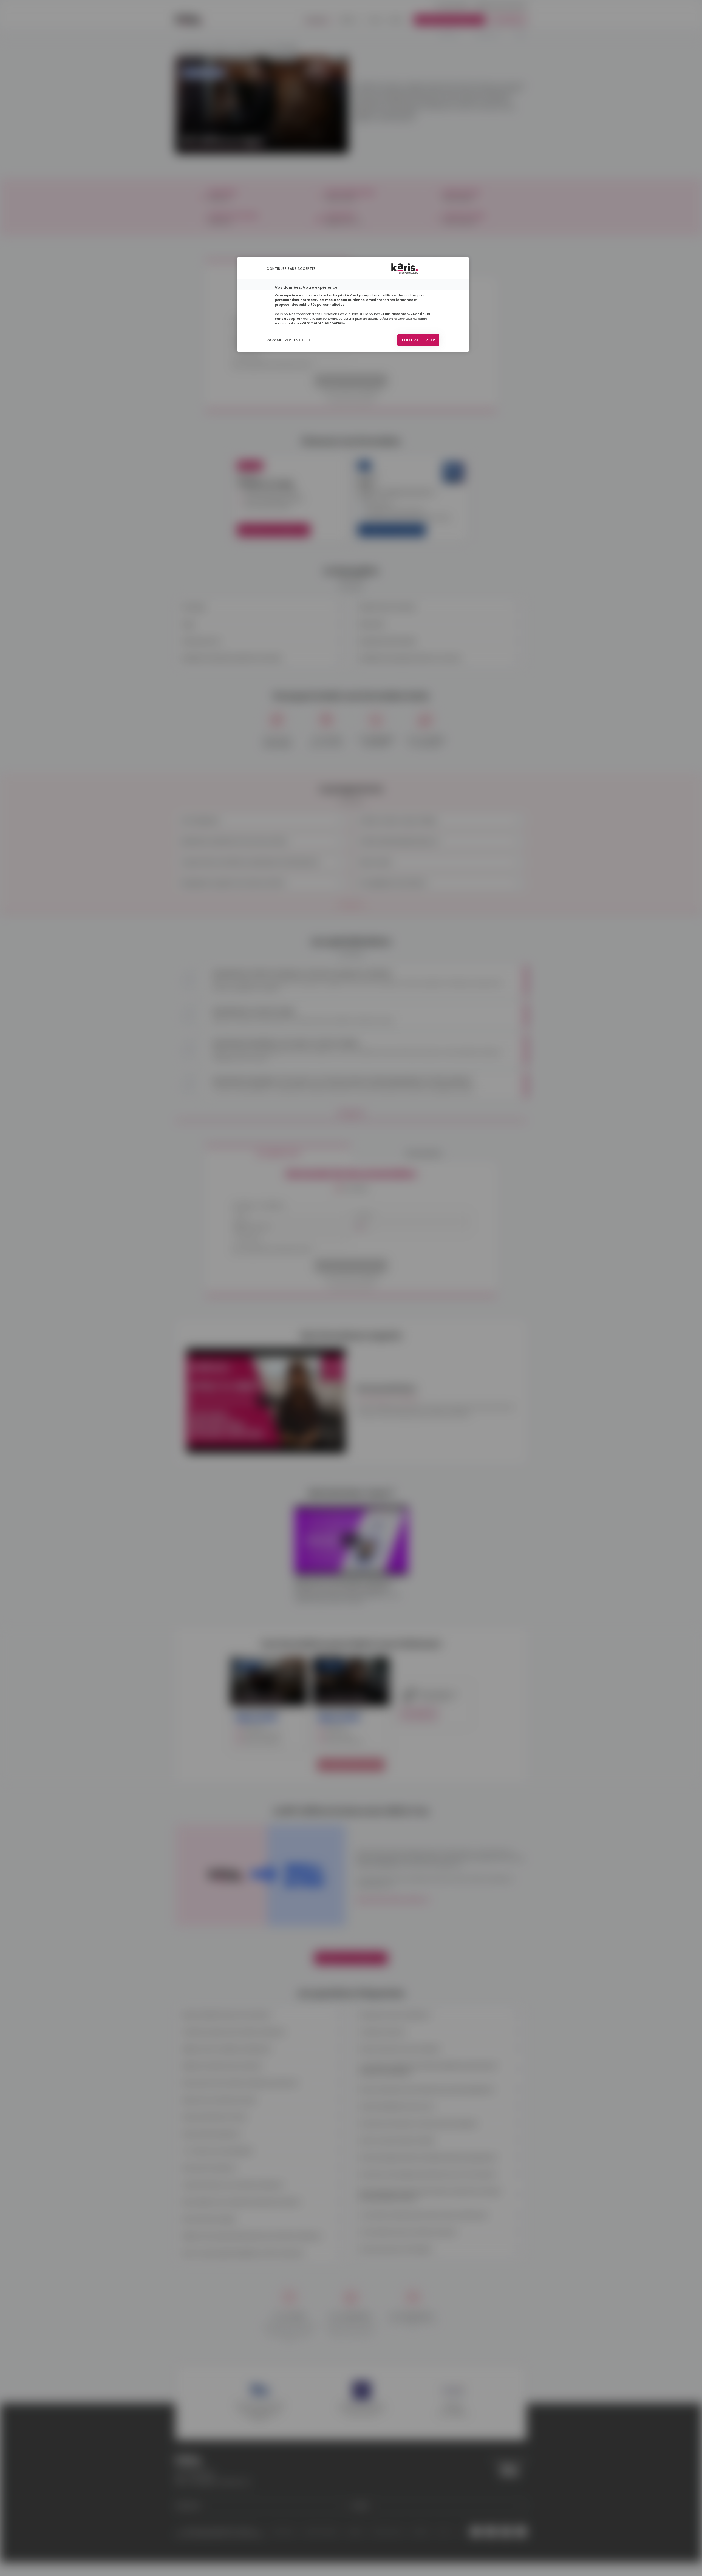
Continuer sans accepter (291, 269)
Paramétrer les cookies (291, 340)
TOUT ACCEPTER (418, 340)
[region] (353, 305)
